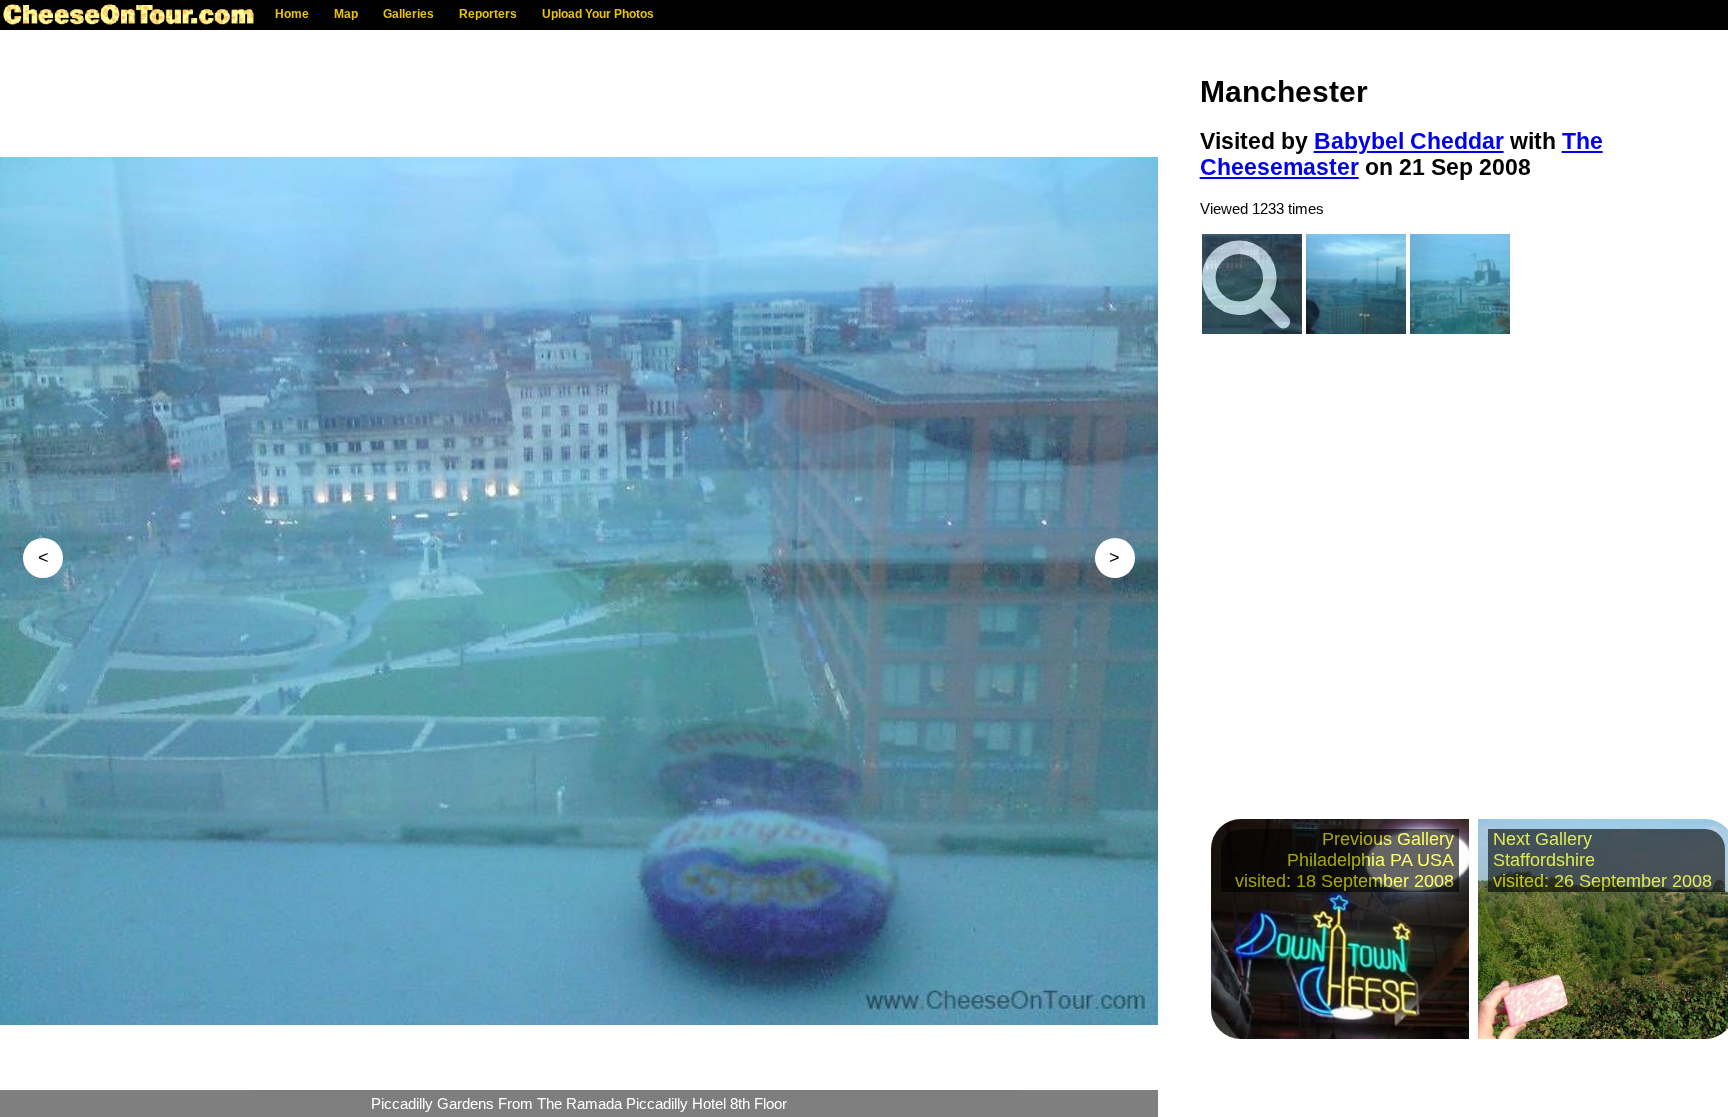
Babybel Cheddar (1409, 141)
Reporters (488, 14)
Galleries (408, 14)
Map (346, 14)
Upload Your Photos (598, 14)
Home (292, 14)
